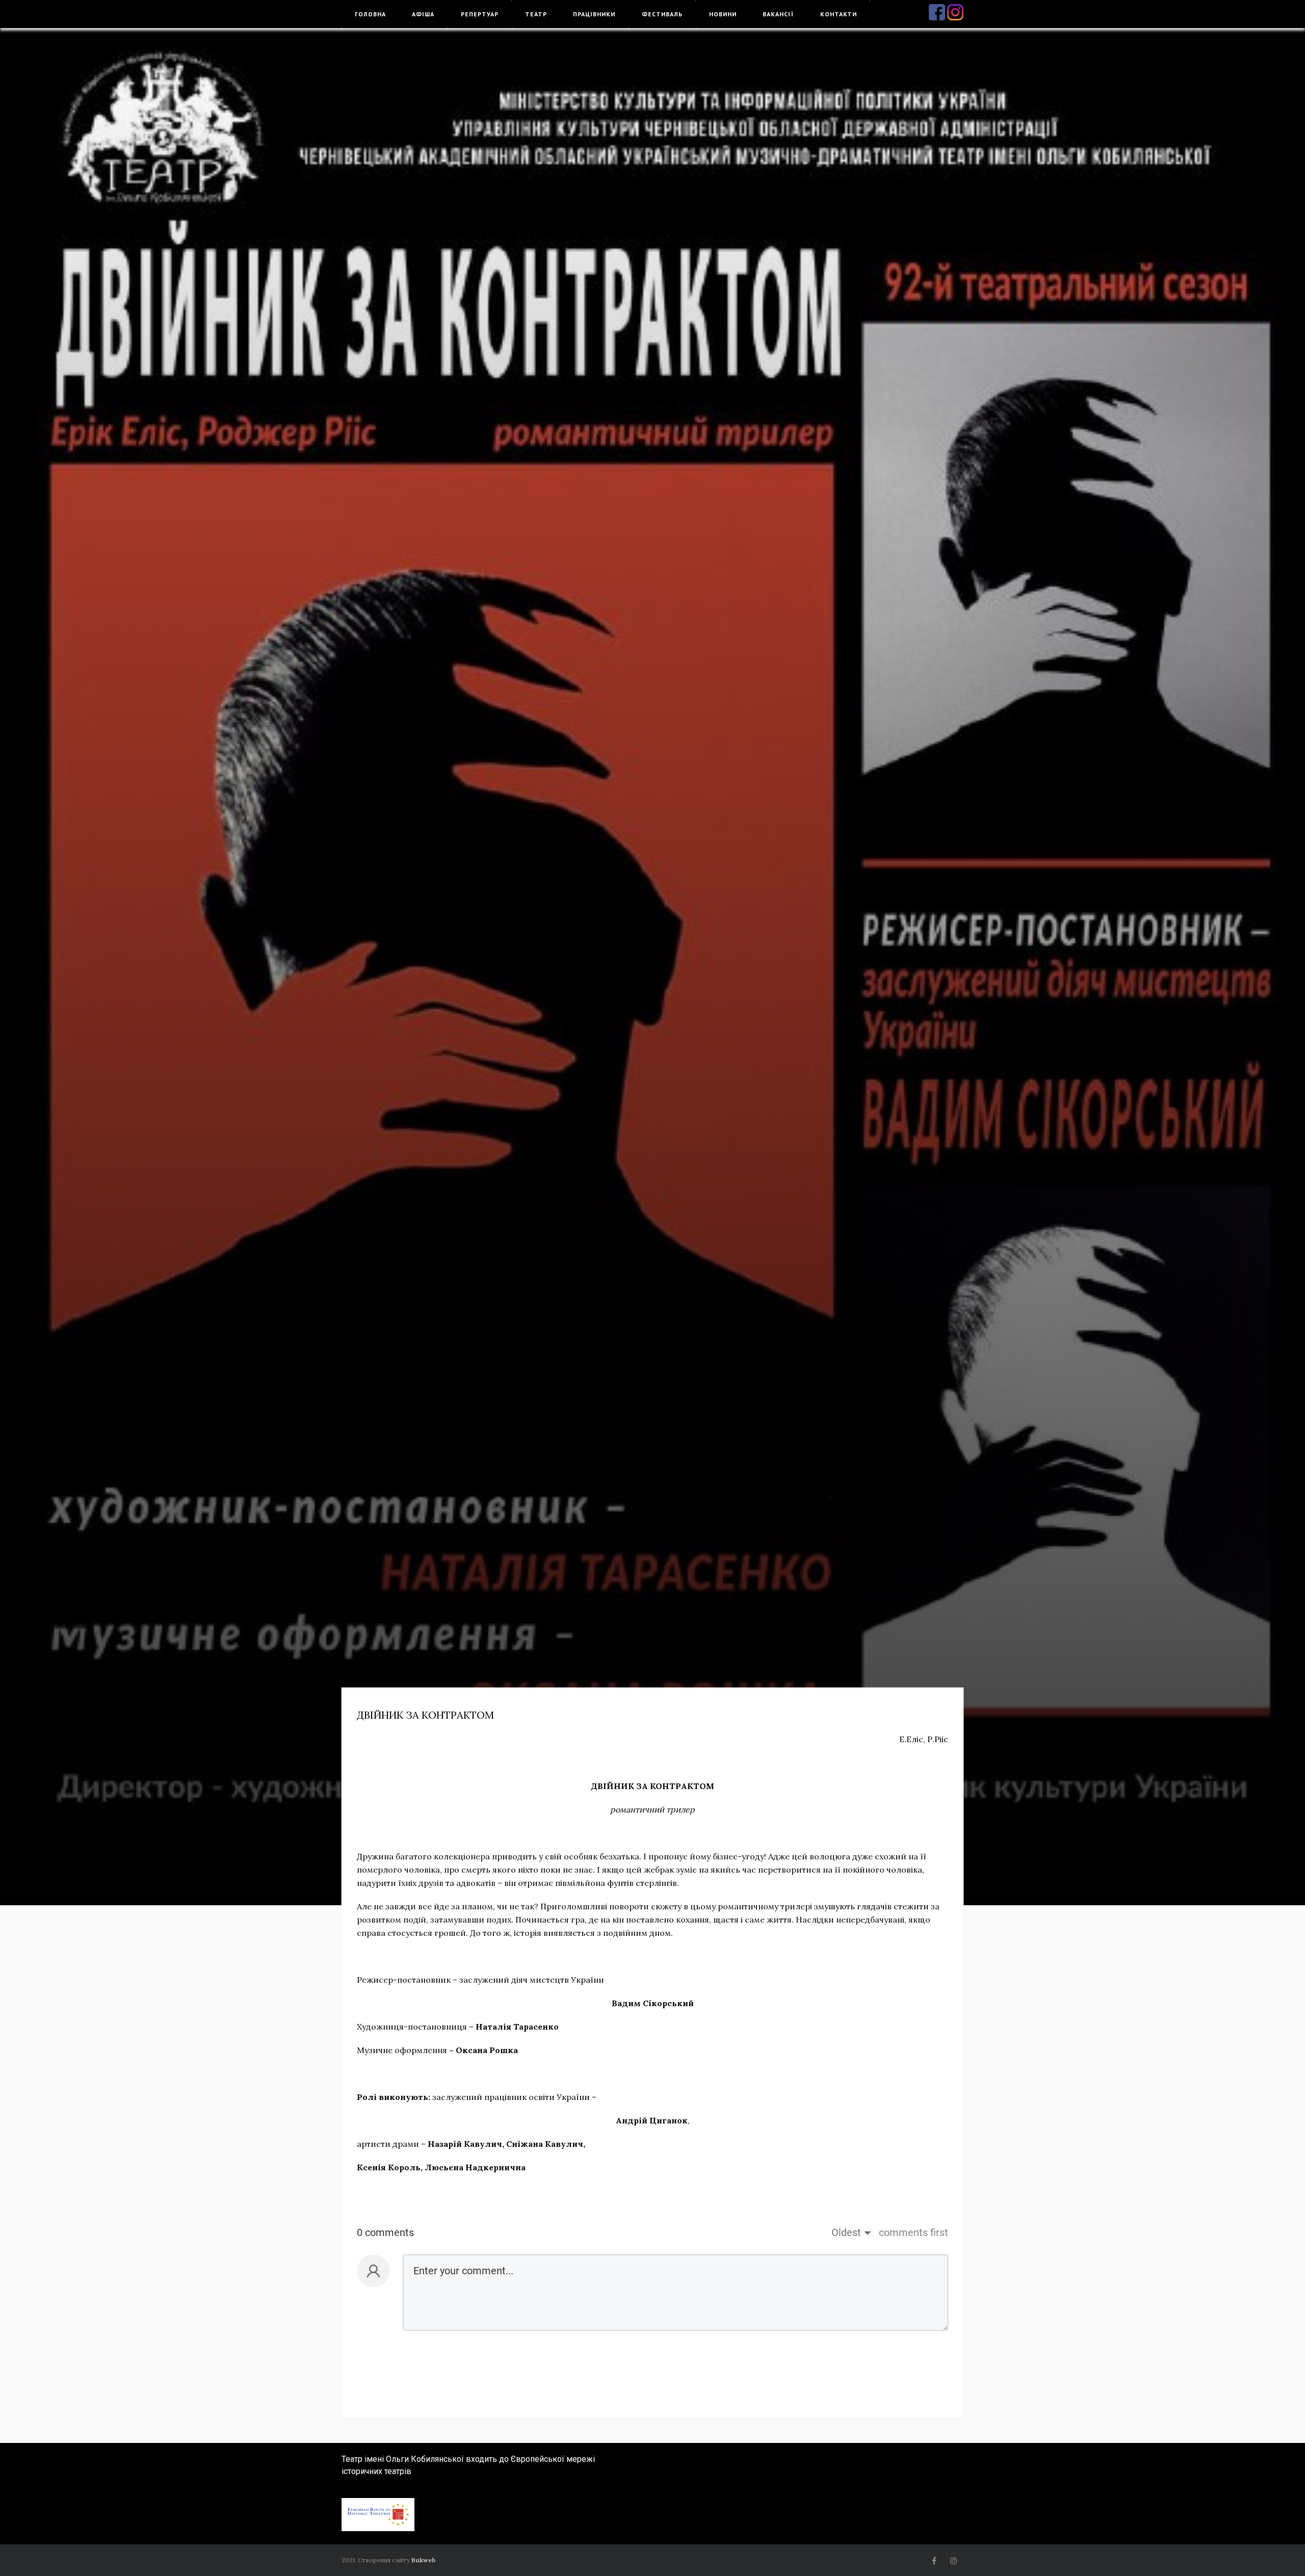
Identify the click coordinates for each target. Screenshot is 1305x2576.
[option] (652, 967)
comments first (913, 2232)
